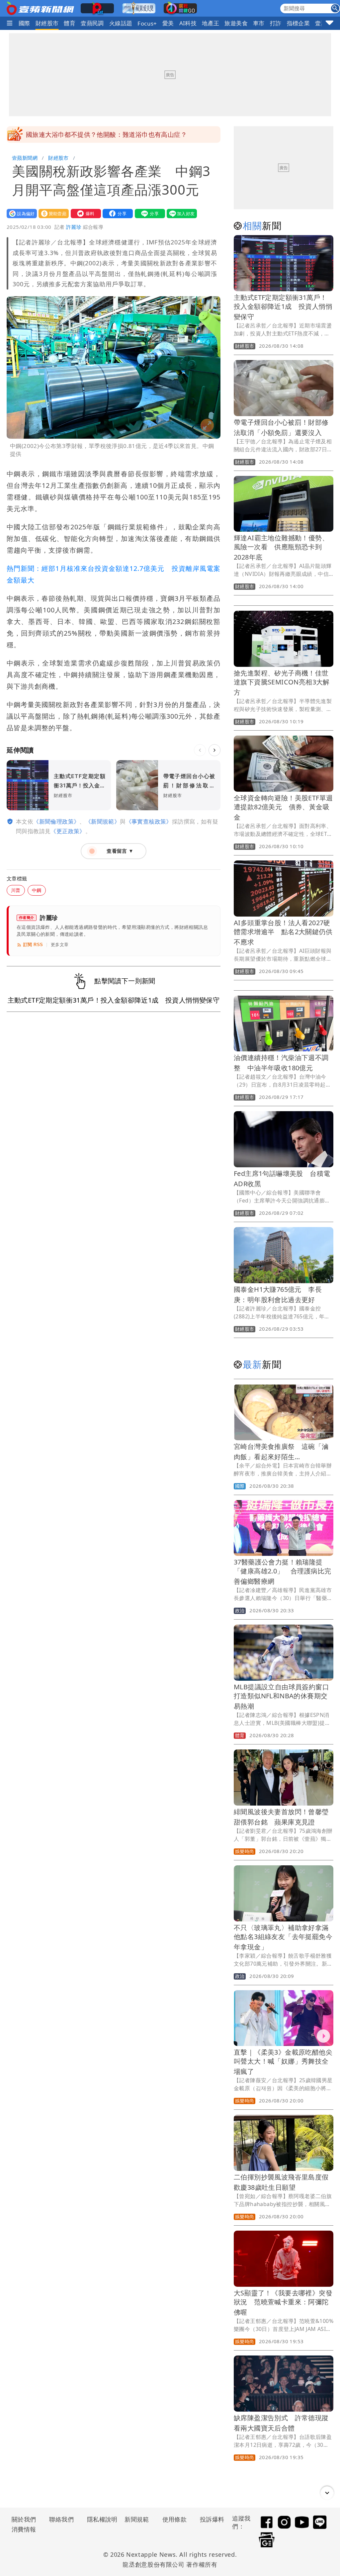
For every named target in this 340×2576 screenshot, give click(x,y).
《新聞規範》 (103, 821)
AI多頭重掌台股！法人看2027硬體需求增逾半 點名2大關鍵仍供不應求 (283, 932)
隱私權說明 (100, 2519)
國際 (24, 23)
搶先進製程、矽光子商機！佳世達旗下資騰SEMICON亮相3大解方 (282, 683)
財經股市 (47, 23)
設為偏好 (20, 213)
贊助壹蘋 (52, 213)
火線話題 (121, 23)
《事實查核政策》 (149, 821)
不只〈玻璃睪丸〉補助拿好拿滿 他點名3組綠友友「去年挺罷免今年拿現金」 (285, 1937)
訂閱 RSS (33, 945)
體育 (70, 23)
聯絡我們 (61, 2519)
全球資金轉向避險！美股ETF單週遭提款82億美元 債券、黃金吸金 (283, 807)
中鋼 (37, 890)
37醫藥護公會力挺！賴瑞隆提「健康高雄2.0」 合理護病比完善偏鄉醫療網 (282, 1572)
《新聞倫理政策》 (56, 821)
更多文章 (60, 945)
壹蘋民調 (92, 23)
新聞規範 (137, 2519)
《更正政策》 (68, 831)
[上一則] (200, 750)
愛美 (168, 23)
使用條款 (175, 2519)
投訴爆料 (212, 2519)
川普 (16, 890)
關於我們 (24, 2519)
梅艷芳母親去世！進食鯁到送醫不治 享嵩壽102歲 (99, 134)
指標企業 (298, 23)
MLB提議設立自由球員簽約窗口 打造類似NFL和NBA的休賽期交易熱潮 (285, 1696)
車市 (259, 23)
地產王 (211, 23)
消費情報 (24, 2529)
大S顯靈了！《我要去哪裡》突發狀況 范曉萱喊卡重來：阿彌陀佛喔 (283, 2303)
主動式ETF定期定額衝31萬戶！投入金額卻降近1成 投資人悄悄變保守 (283, 307)
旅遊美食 (236, 23)
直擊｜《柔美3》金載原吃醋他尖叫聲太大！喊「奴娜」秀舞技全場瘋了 (283, 2062)
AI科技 (188, 23)
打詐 (276, 23)
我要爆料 (84, 213)
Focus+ (147, 23)
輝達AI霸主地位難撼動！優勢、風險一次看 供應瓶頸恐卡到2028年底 (281, 547)
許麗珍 (74, 227)
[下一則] (214, 750)
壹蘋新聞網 (25, 158)
